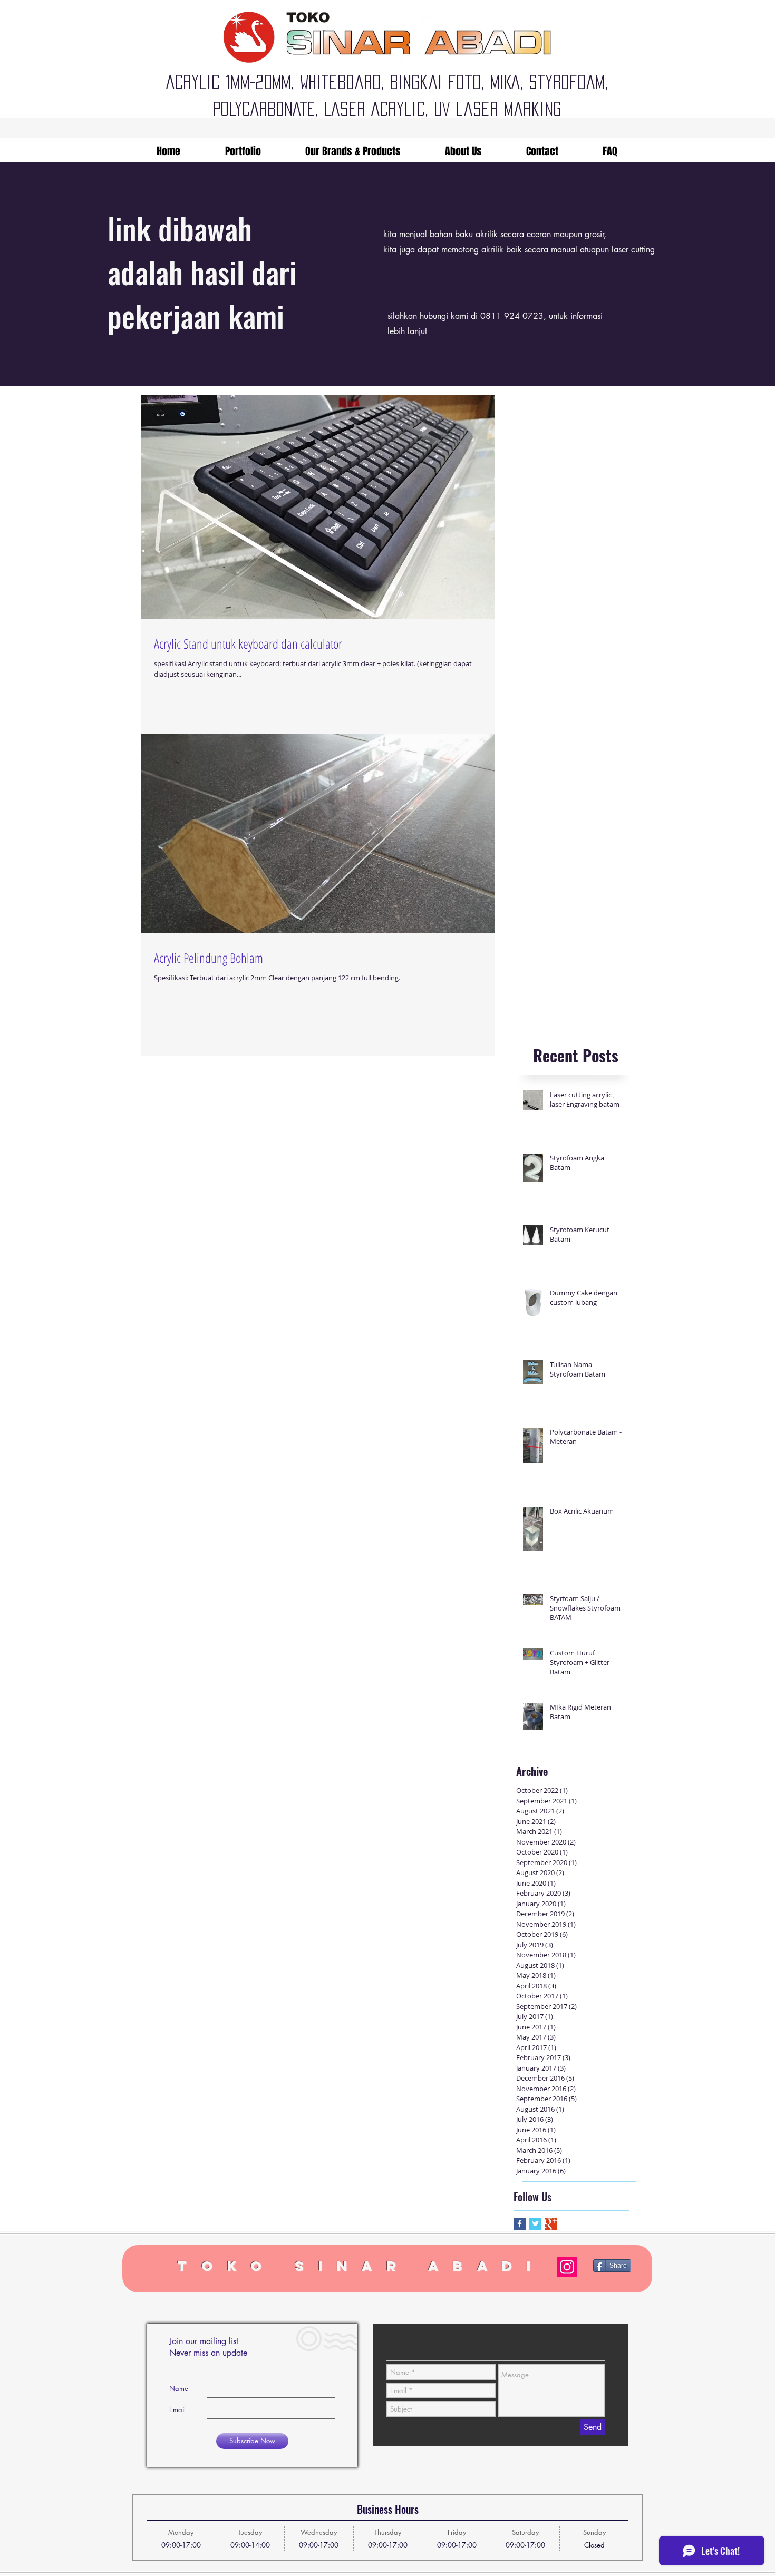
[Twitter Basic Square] (535, 2224)
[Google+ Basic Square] (551, 2224)
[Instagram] (567, 2267)
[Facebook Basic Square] (520, 2224)
